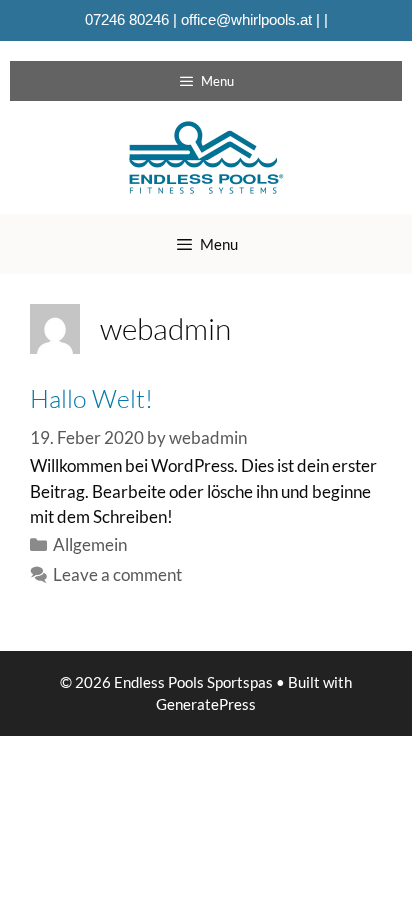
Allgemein (90, 544)
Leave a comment (117, 574)
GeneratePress (206, 704)
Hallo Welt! (91, 398)
